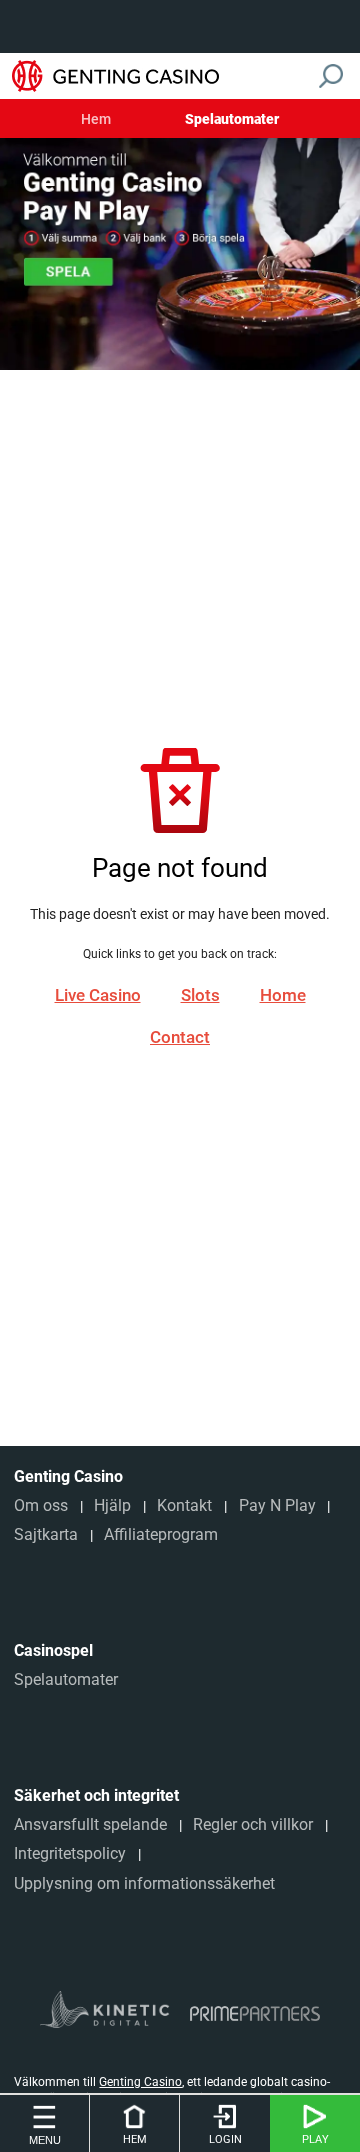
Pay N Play (277, 1505)
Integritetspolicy (70, 1853)
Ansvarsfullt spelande (90, 1824)
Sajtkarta (46, 1534)
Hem (96, 120)
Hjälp (112, 1505)
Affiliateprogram (161, 1534)
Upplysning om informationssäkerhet (144, 1883)
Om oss (41, 1505)
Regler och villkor (253, 1824)
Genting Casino (140, 2082)
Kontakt (184, 1505)
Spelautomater (232, 120)
